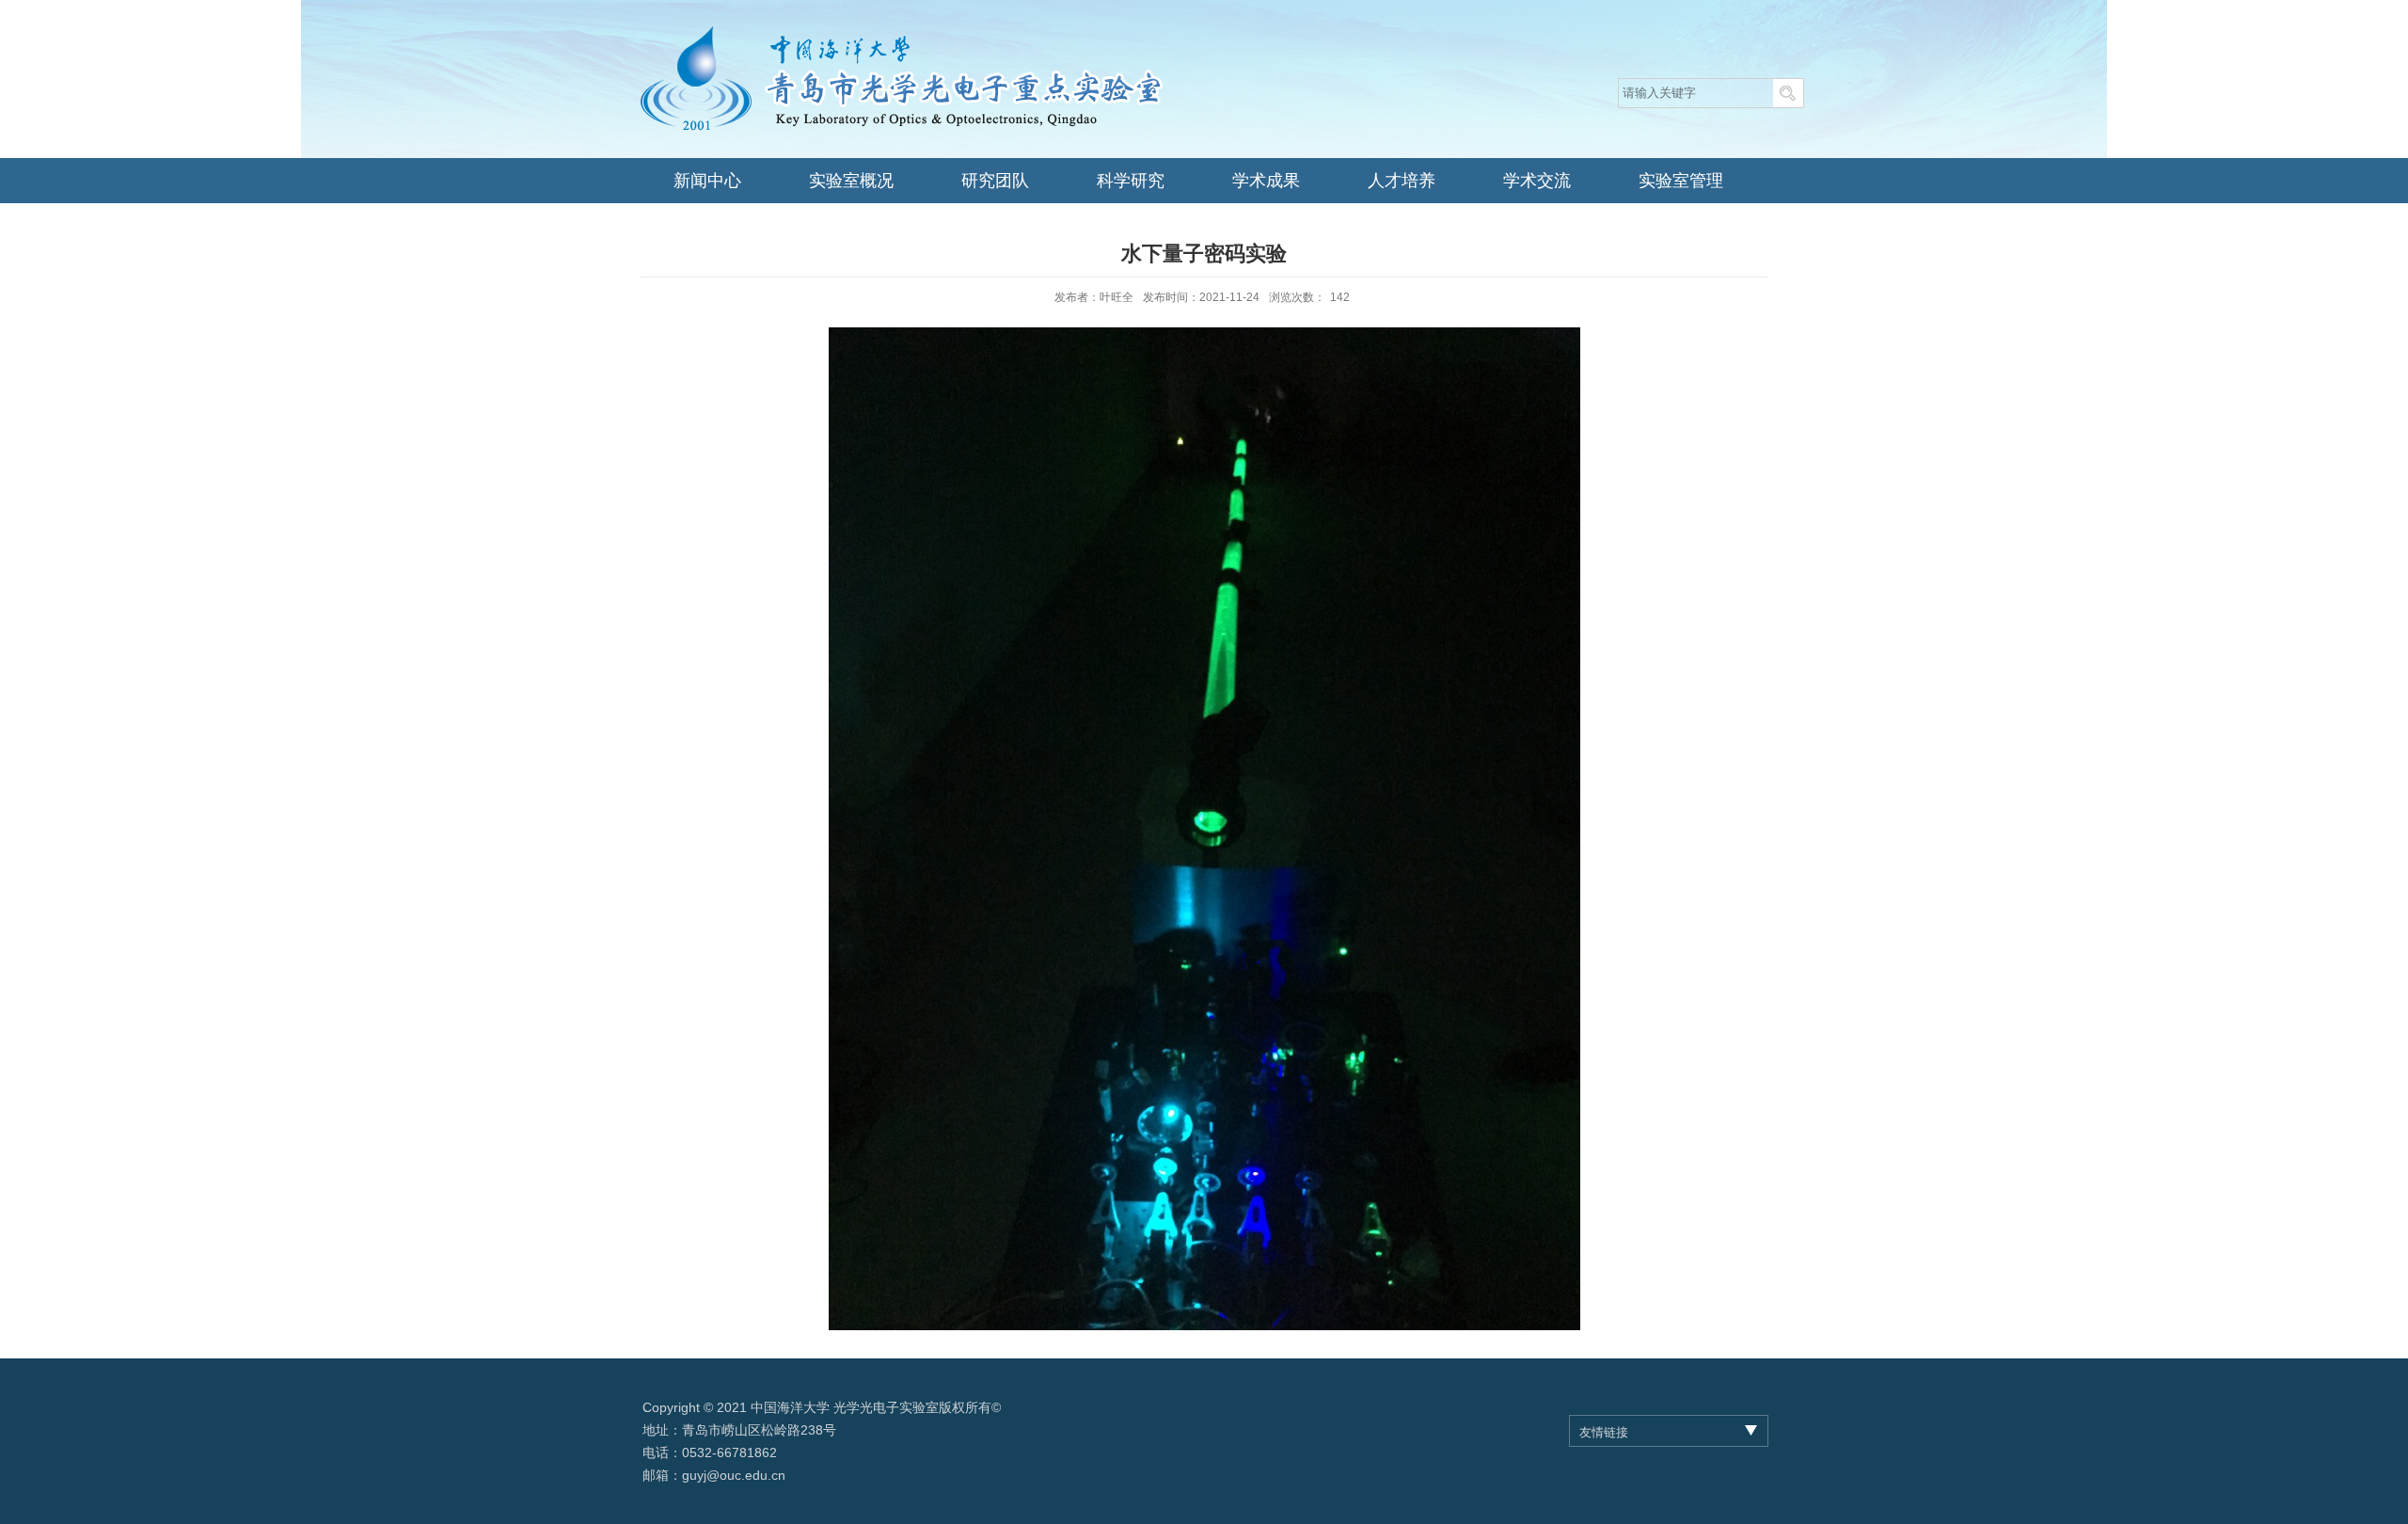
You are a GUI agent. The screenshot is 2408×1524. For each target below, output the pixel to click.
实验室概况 (851, 181)
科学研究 (1131, 181)
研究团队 (995, 181)
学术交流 (1537, 181)
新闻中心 (707, 181)
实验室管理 (1681, 181)
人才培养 (1402, 181)
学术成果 (1266, 181)
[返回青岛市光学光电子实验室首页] (901, 29)
